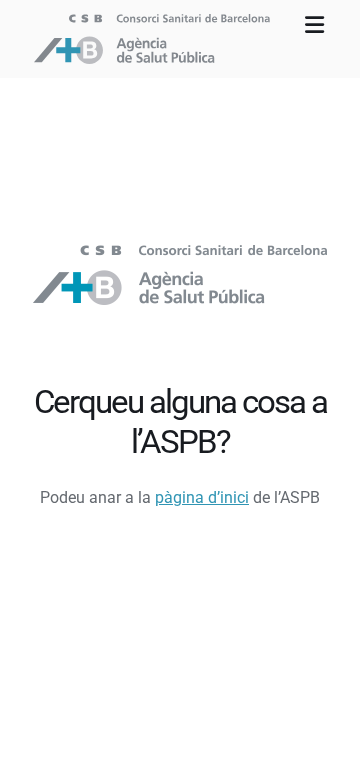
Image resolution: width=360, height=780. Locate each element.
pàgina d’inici (202, 497)
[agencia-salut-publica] (180, 252)
